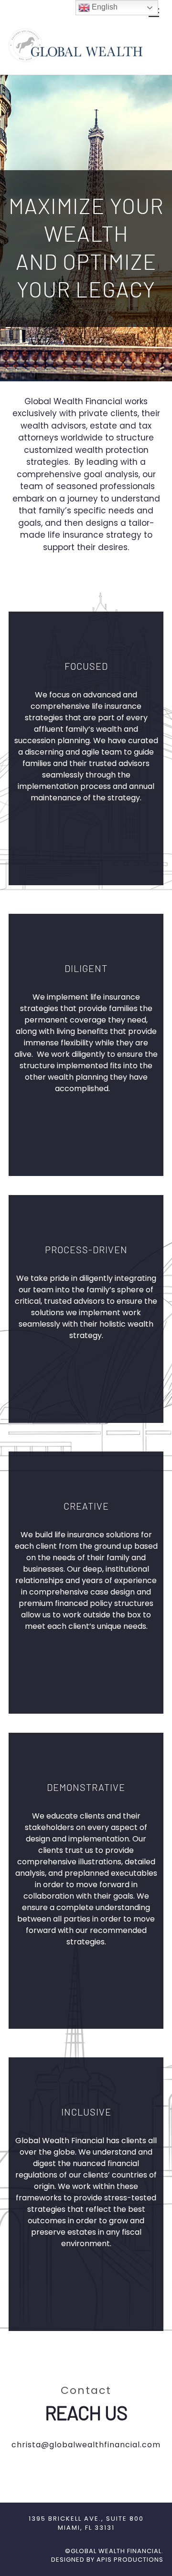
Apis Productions (130, 2560)
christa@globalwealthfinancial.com (86, 2445)
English (104, 7)
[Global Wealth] (75, 58)
